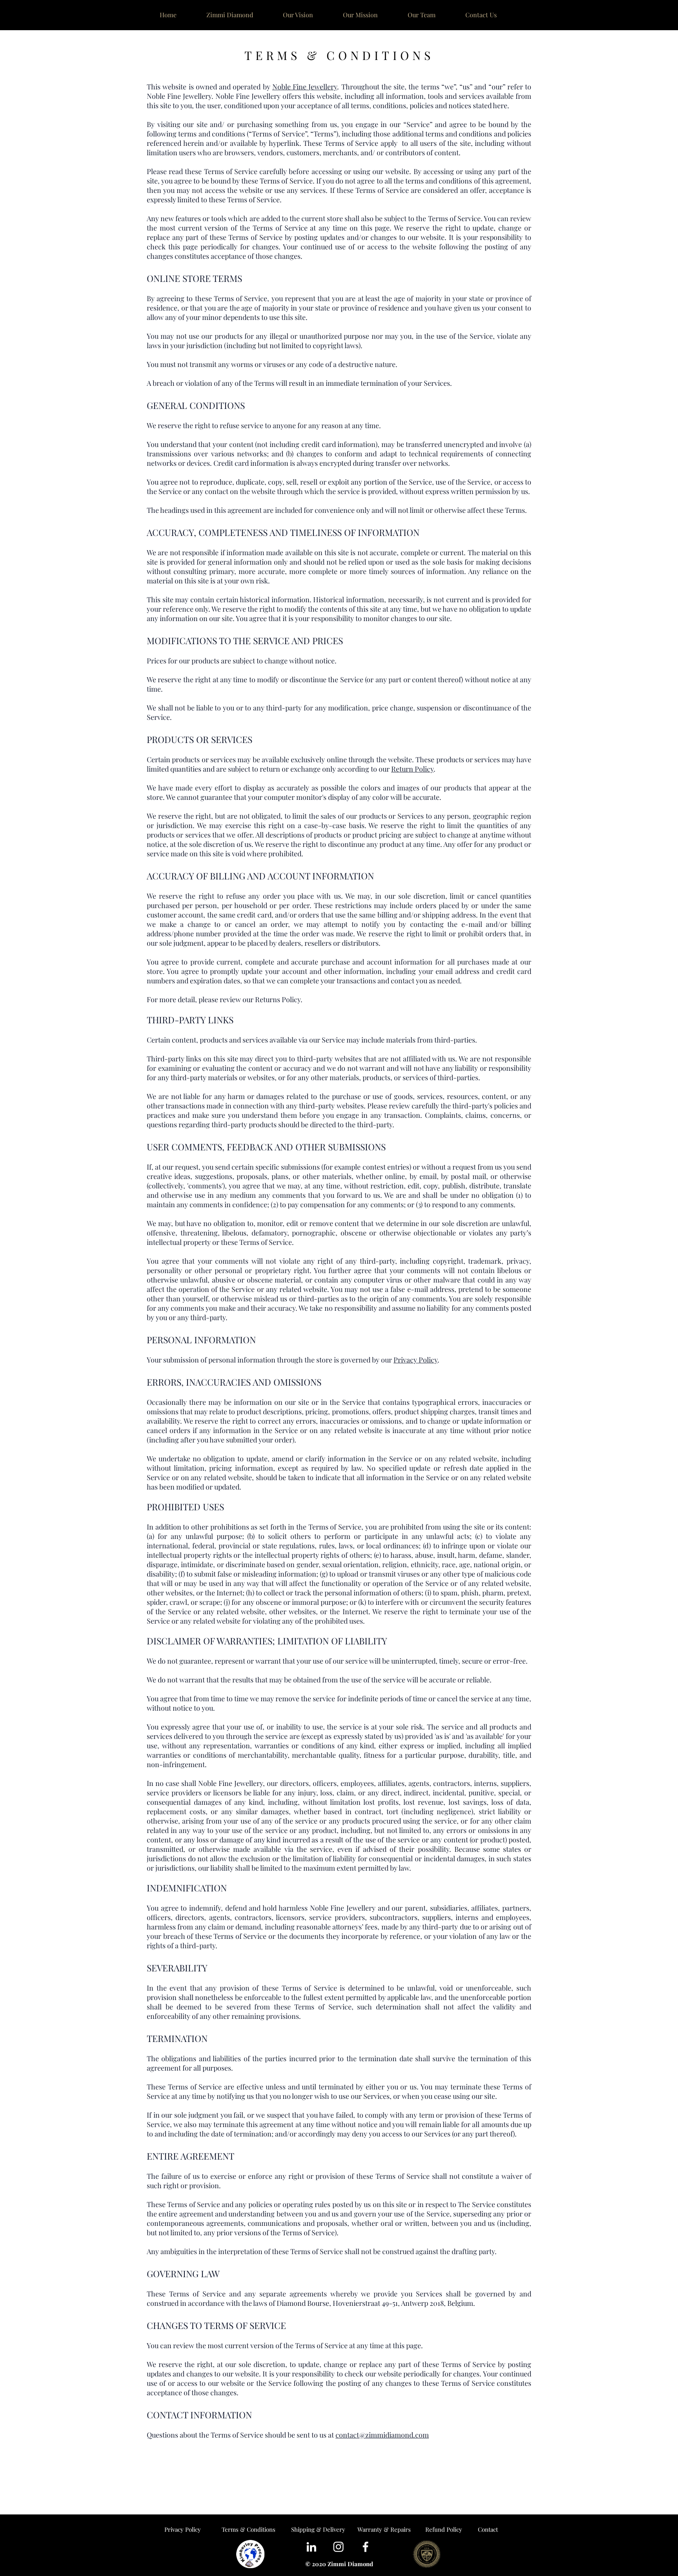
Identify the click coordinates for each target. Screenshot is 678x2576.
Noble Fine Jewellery (305, 87)
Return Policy (412, 769)
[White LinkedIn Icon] (311, 2547)
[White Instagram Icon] (338, 2547)
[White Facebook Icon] (365, 2547)
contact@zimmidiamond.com (382, 2435)
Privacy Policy (416, 1360)
